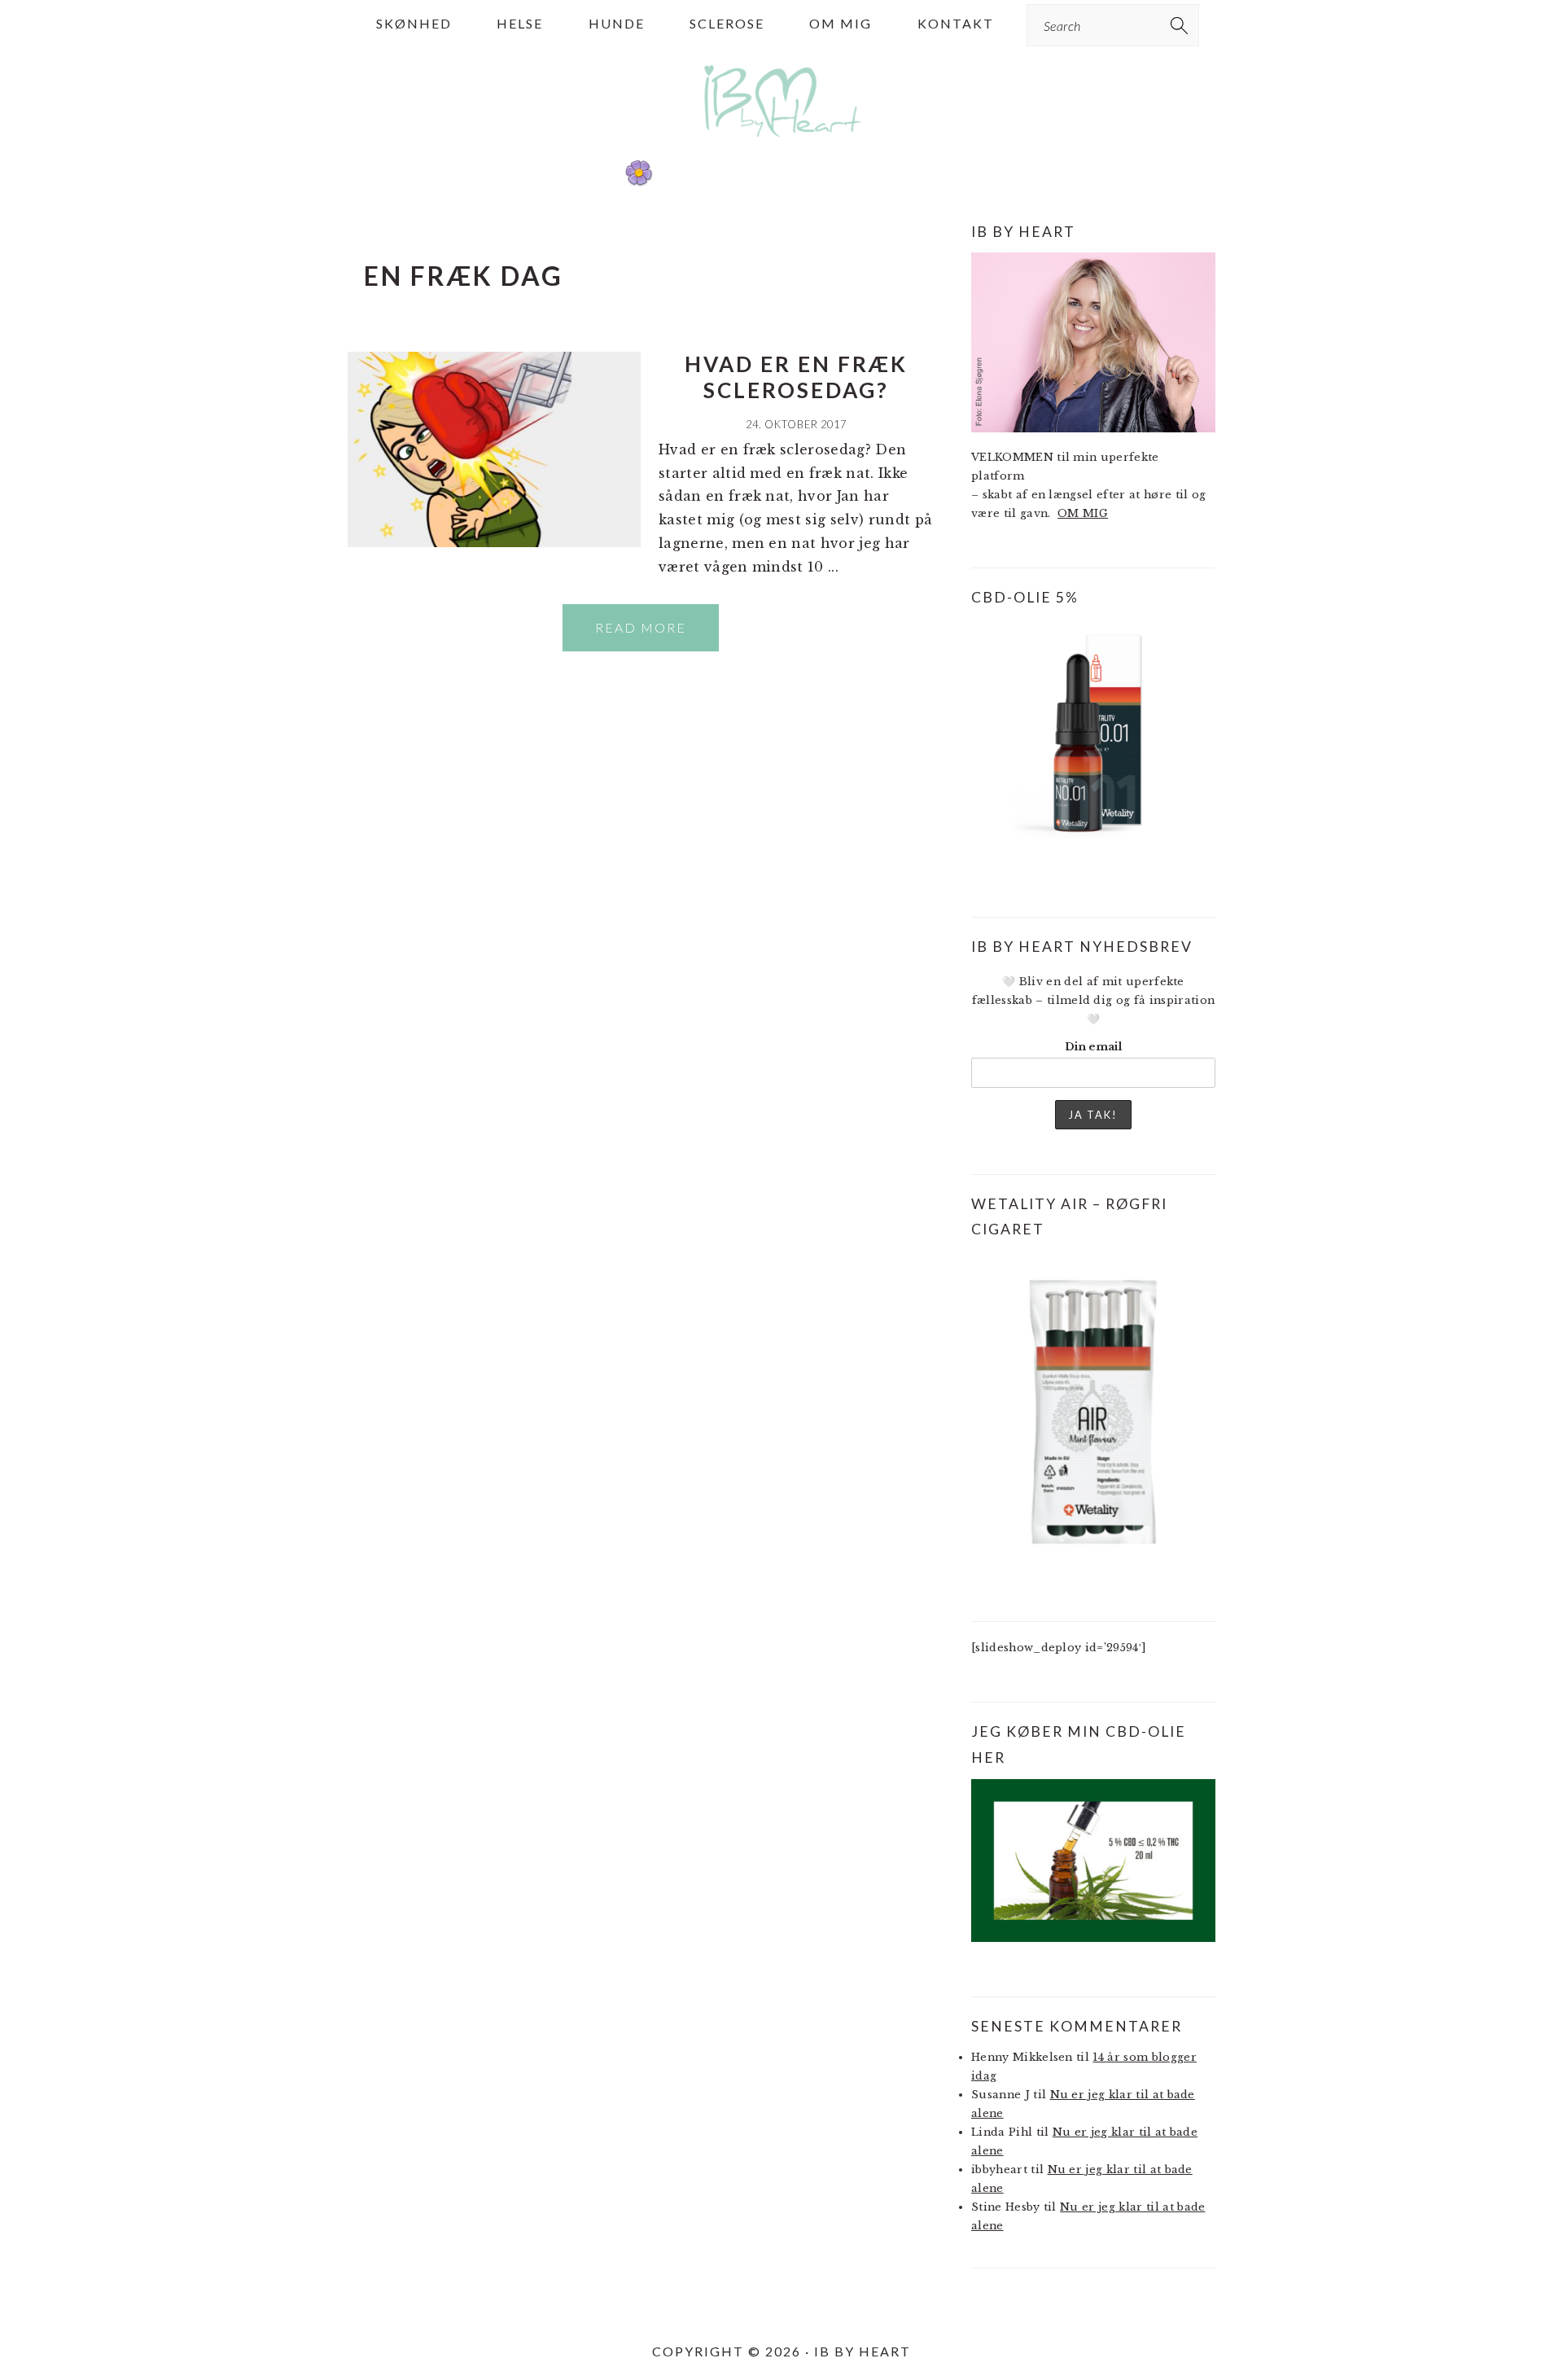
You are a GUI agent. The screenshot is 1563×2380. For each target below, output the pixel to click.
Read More (641, 627)
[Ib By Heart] (782, 145)
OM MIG (1083, 513)
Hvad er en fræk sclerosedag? (796, 377)
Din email (1093, 1047)
